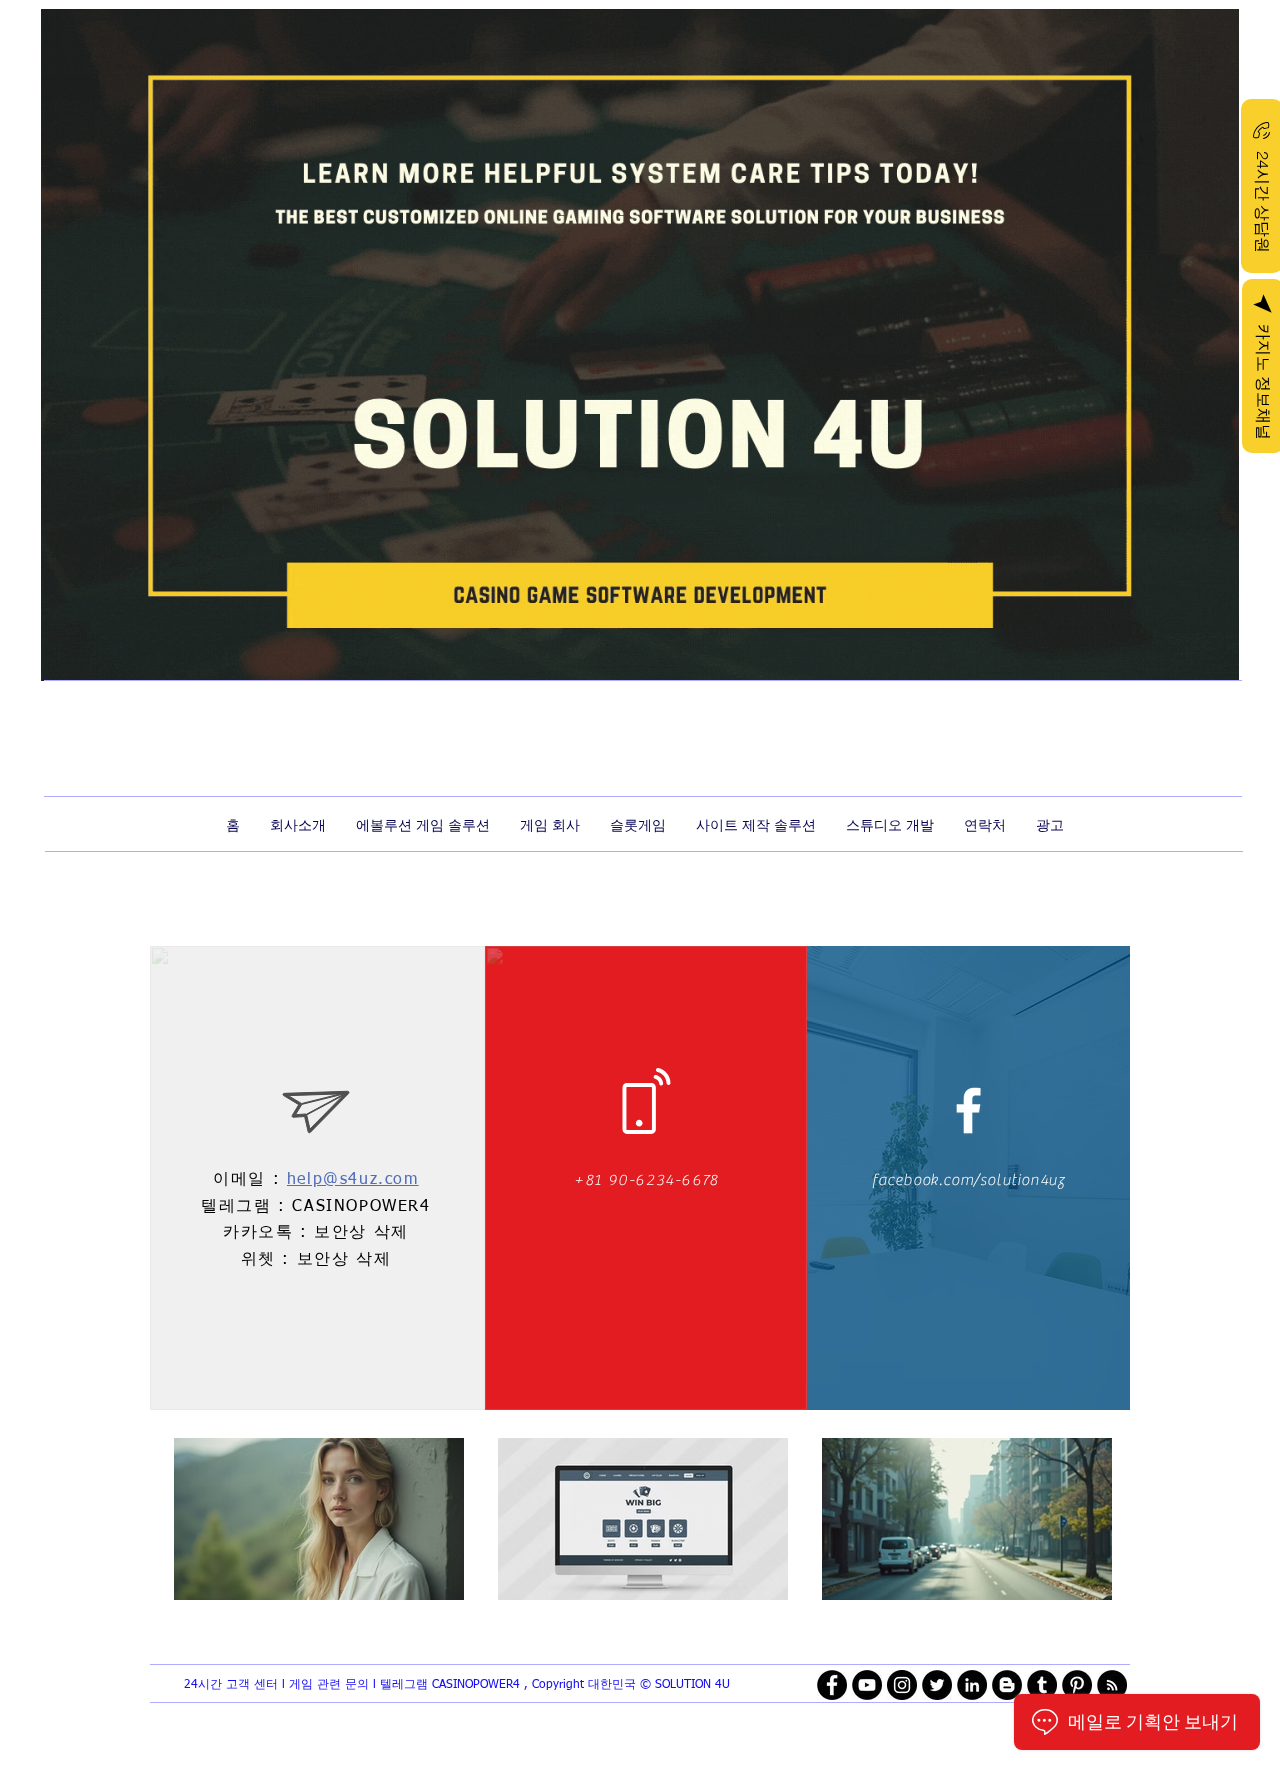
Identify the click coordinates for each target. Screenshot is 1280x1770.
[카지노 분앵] (968, 1110)
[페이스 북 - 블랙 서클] (832, 1685)
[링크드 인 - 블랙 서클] (972, 1685)
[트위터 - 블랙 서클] (937, 1685)
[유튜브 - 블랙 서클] (867, 1685)
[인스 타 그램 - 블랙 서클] (902, 1685)
